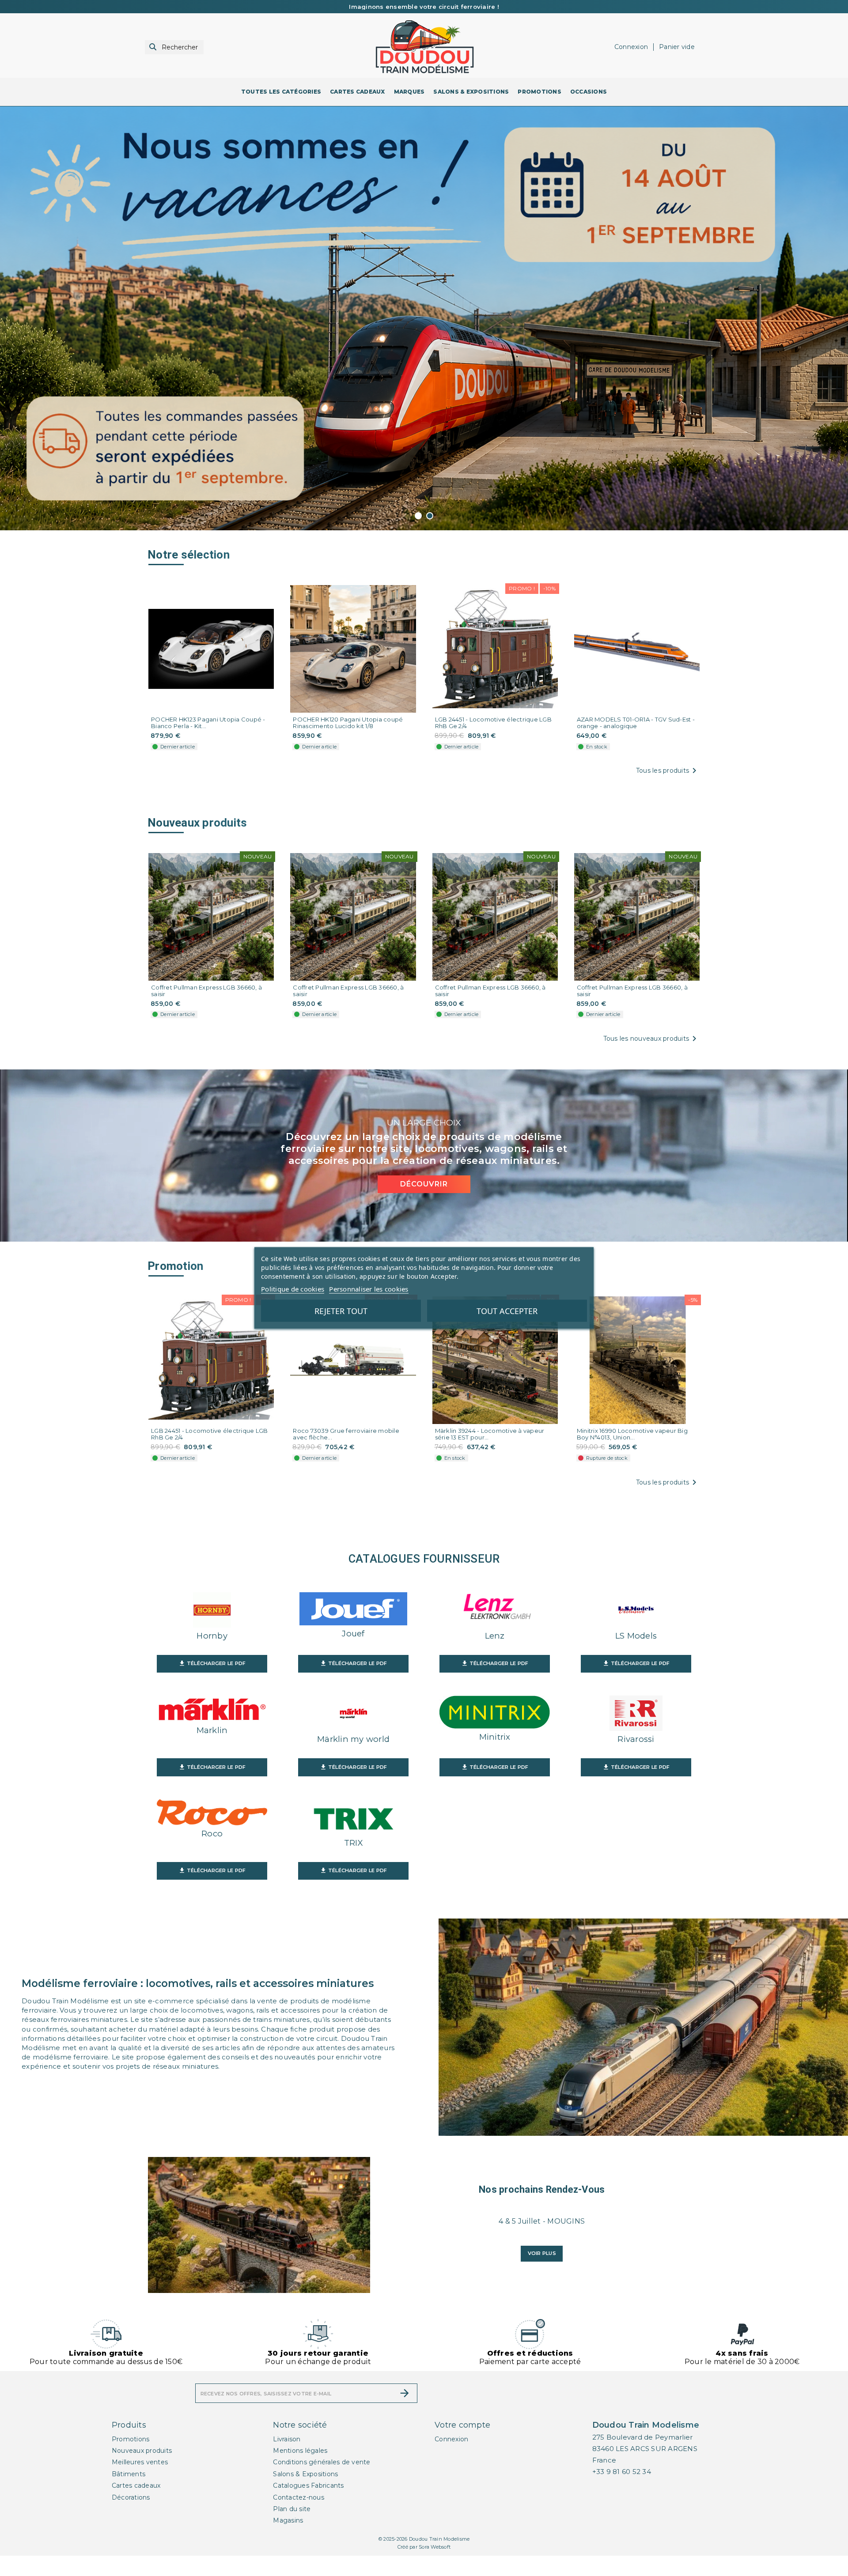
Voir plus (542, 2274)
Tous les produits (668, 791)
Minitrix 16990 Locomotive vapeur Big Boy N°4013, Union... (632, 1455)
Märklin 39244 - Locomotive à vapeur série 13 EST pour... (490, 1455)
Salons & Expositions (305, 2494)
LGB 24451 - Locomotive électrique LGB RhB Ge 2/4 (493, 743)
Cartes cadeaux (136, 2506)
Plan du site (292, 2530)
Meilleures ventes (140, 2483)
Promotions (131, 2459)
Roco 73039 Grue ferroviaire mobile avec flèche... (346, 1455)
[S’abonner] (405, 2414)
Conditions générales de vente (322, 2483)
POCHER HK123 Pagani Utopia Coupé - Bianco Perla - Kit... (208, 743)
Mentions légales (300, 2471)
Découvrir (424, 1205)
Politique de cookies (293, 1289)
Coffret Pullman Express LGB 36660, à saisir (206, 1011)
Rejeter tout (341, 1311)
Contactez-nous (299, 2518)
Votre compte (462, 2445)
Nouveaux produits (142, 2471)
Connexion (451, 2459)
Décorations (131, 2518)
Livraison (287, 2459)
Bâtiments (129, 2494)
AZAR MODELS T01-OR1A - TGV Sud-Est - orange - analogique (636, 743)
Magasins (288, 2541)
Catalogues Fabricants (308, 2506)
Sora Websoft (435, 2568)
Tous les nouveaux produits (652, 1059)
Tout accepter (507, 1311)
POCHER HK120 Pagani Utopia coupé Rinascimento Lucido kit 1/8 (348, 743)
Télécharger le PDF (212, 1684)
